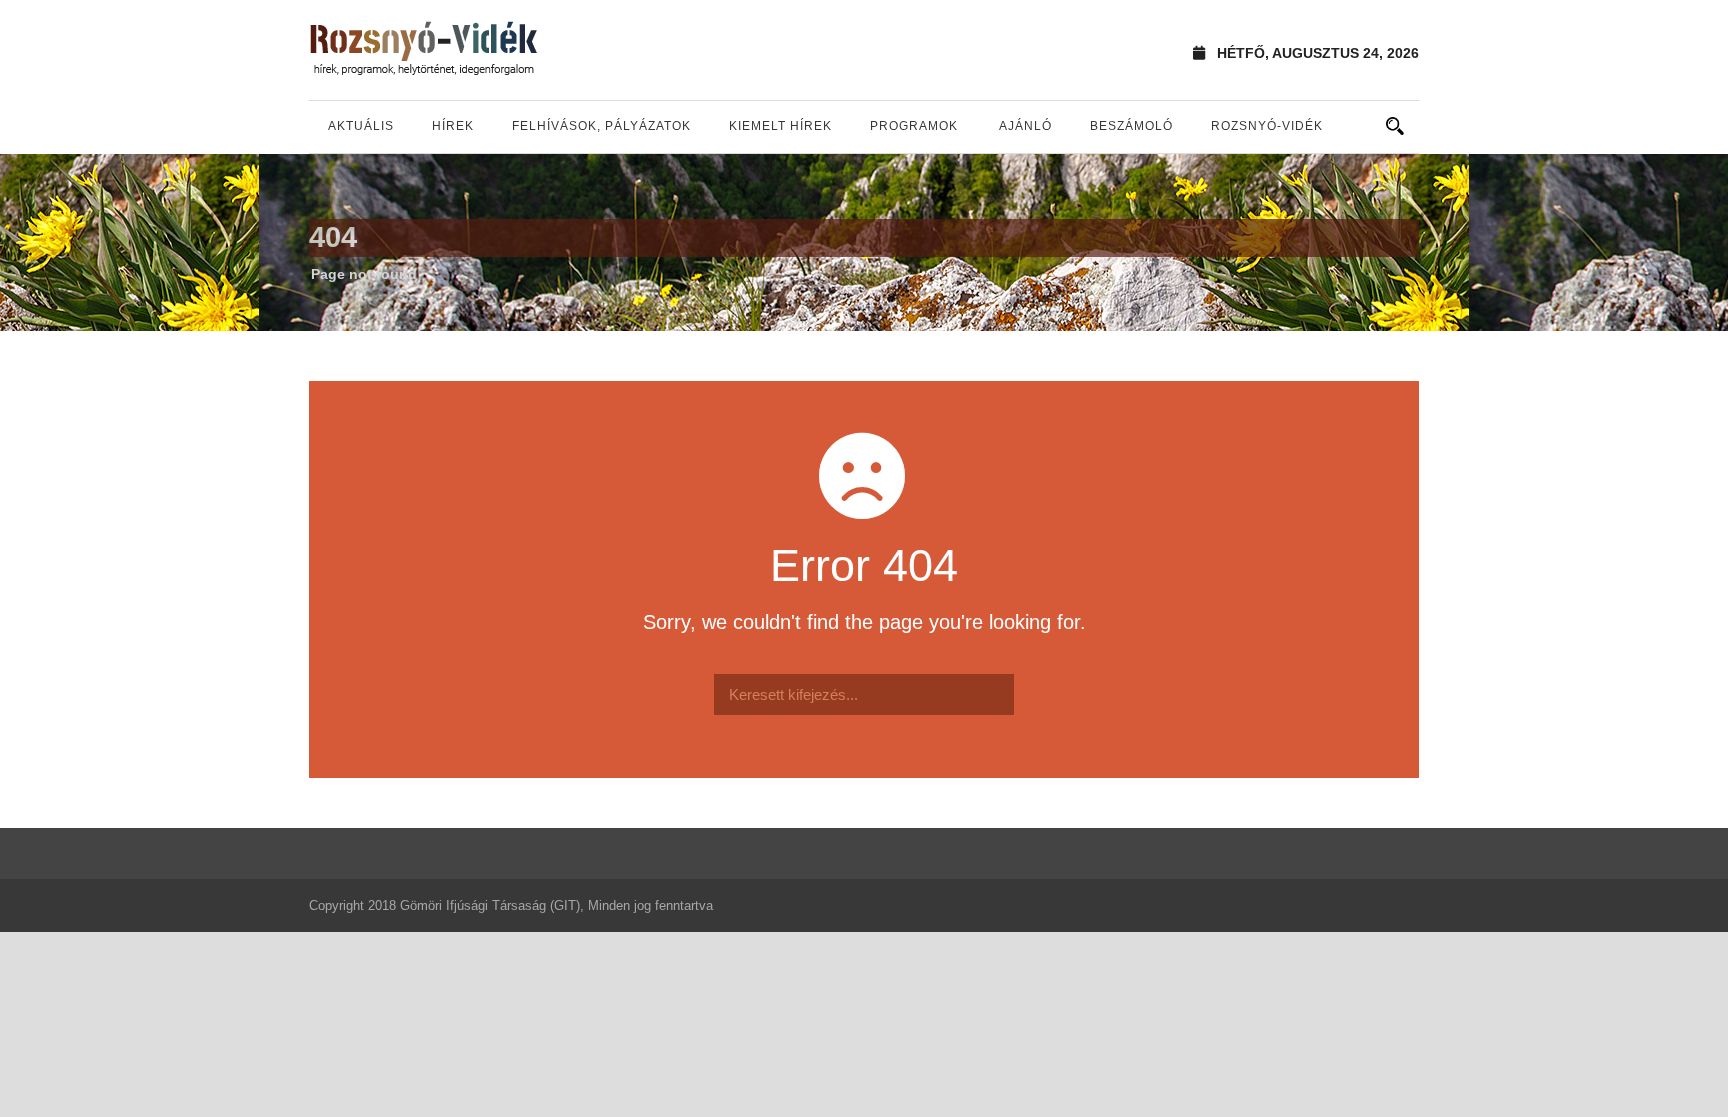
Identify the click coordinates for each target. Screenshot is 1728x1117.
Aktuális (361, 126)
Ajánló (1025, 126)
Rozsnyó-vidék (1267, 126)
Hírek (453, 126)
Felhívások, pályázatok (601, 126)
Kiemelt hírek (780, 126)
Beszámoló (1131, 126)
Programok (914, 126)
